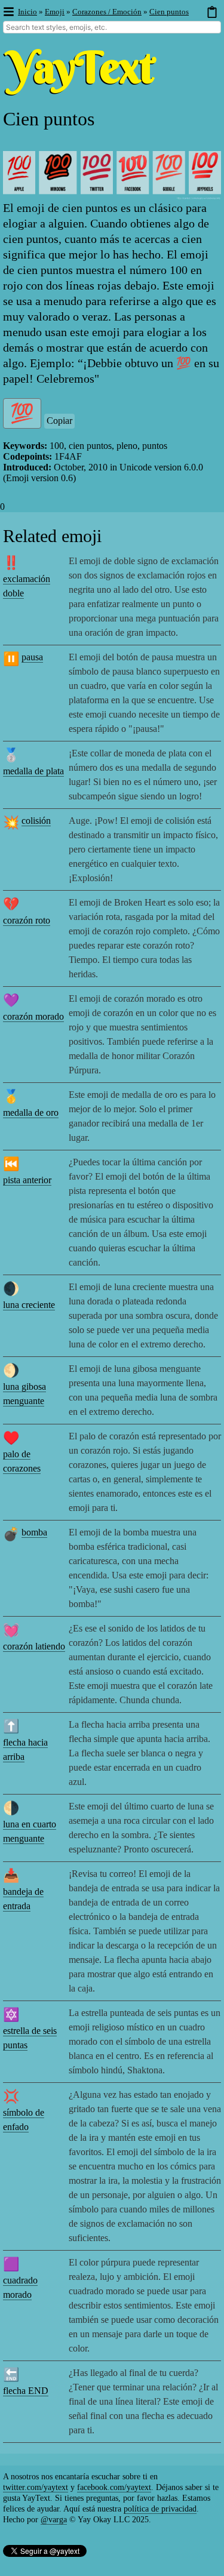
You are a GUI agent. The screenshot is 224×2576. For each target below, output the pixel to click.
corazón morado (33, 1016)
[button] (8, 12)
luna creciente (29, 1305)
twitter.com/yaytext (36, 2487)
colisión (36, 821)
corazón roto (27, 920)
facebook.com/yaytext (114, 2487)
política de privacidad (160, 2509)
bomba (34, 1532)
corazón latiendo (34, 1646)
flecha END (26, 2391)
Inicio (27, 12)
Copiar (59, 421)
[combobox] (112, 27)
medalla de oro (31, 1112)
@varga (54, 2520)
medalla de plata (33, 771)
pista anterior (27, 1180)
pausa (32, 657)
